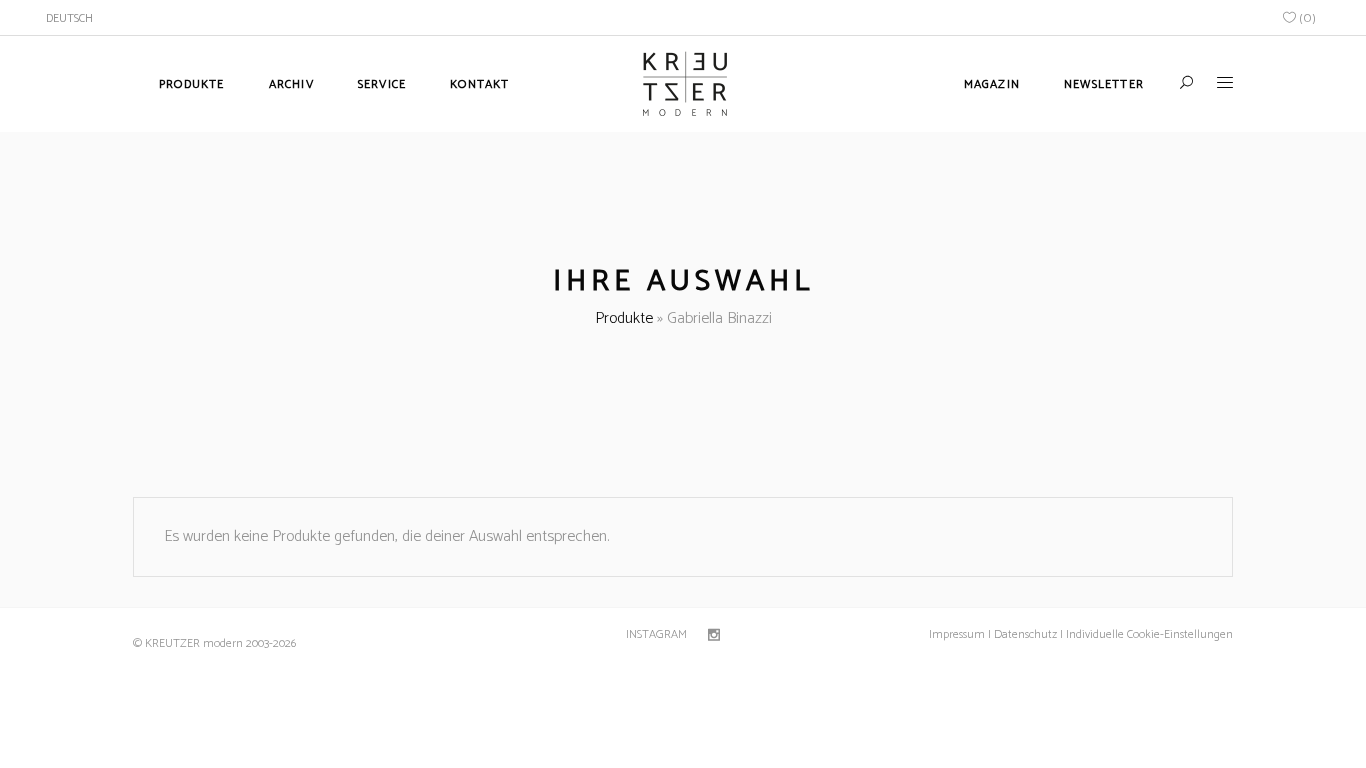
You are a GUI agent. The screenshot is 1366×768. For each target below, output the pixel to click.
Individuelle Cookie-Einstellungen (1148, 634)
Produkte (624, 318)
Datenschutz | (1028, 634)
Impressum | (960, 634)
